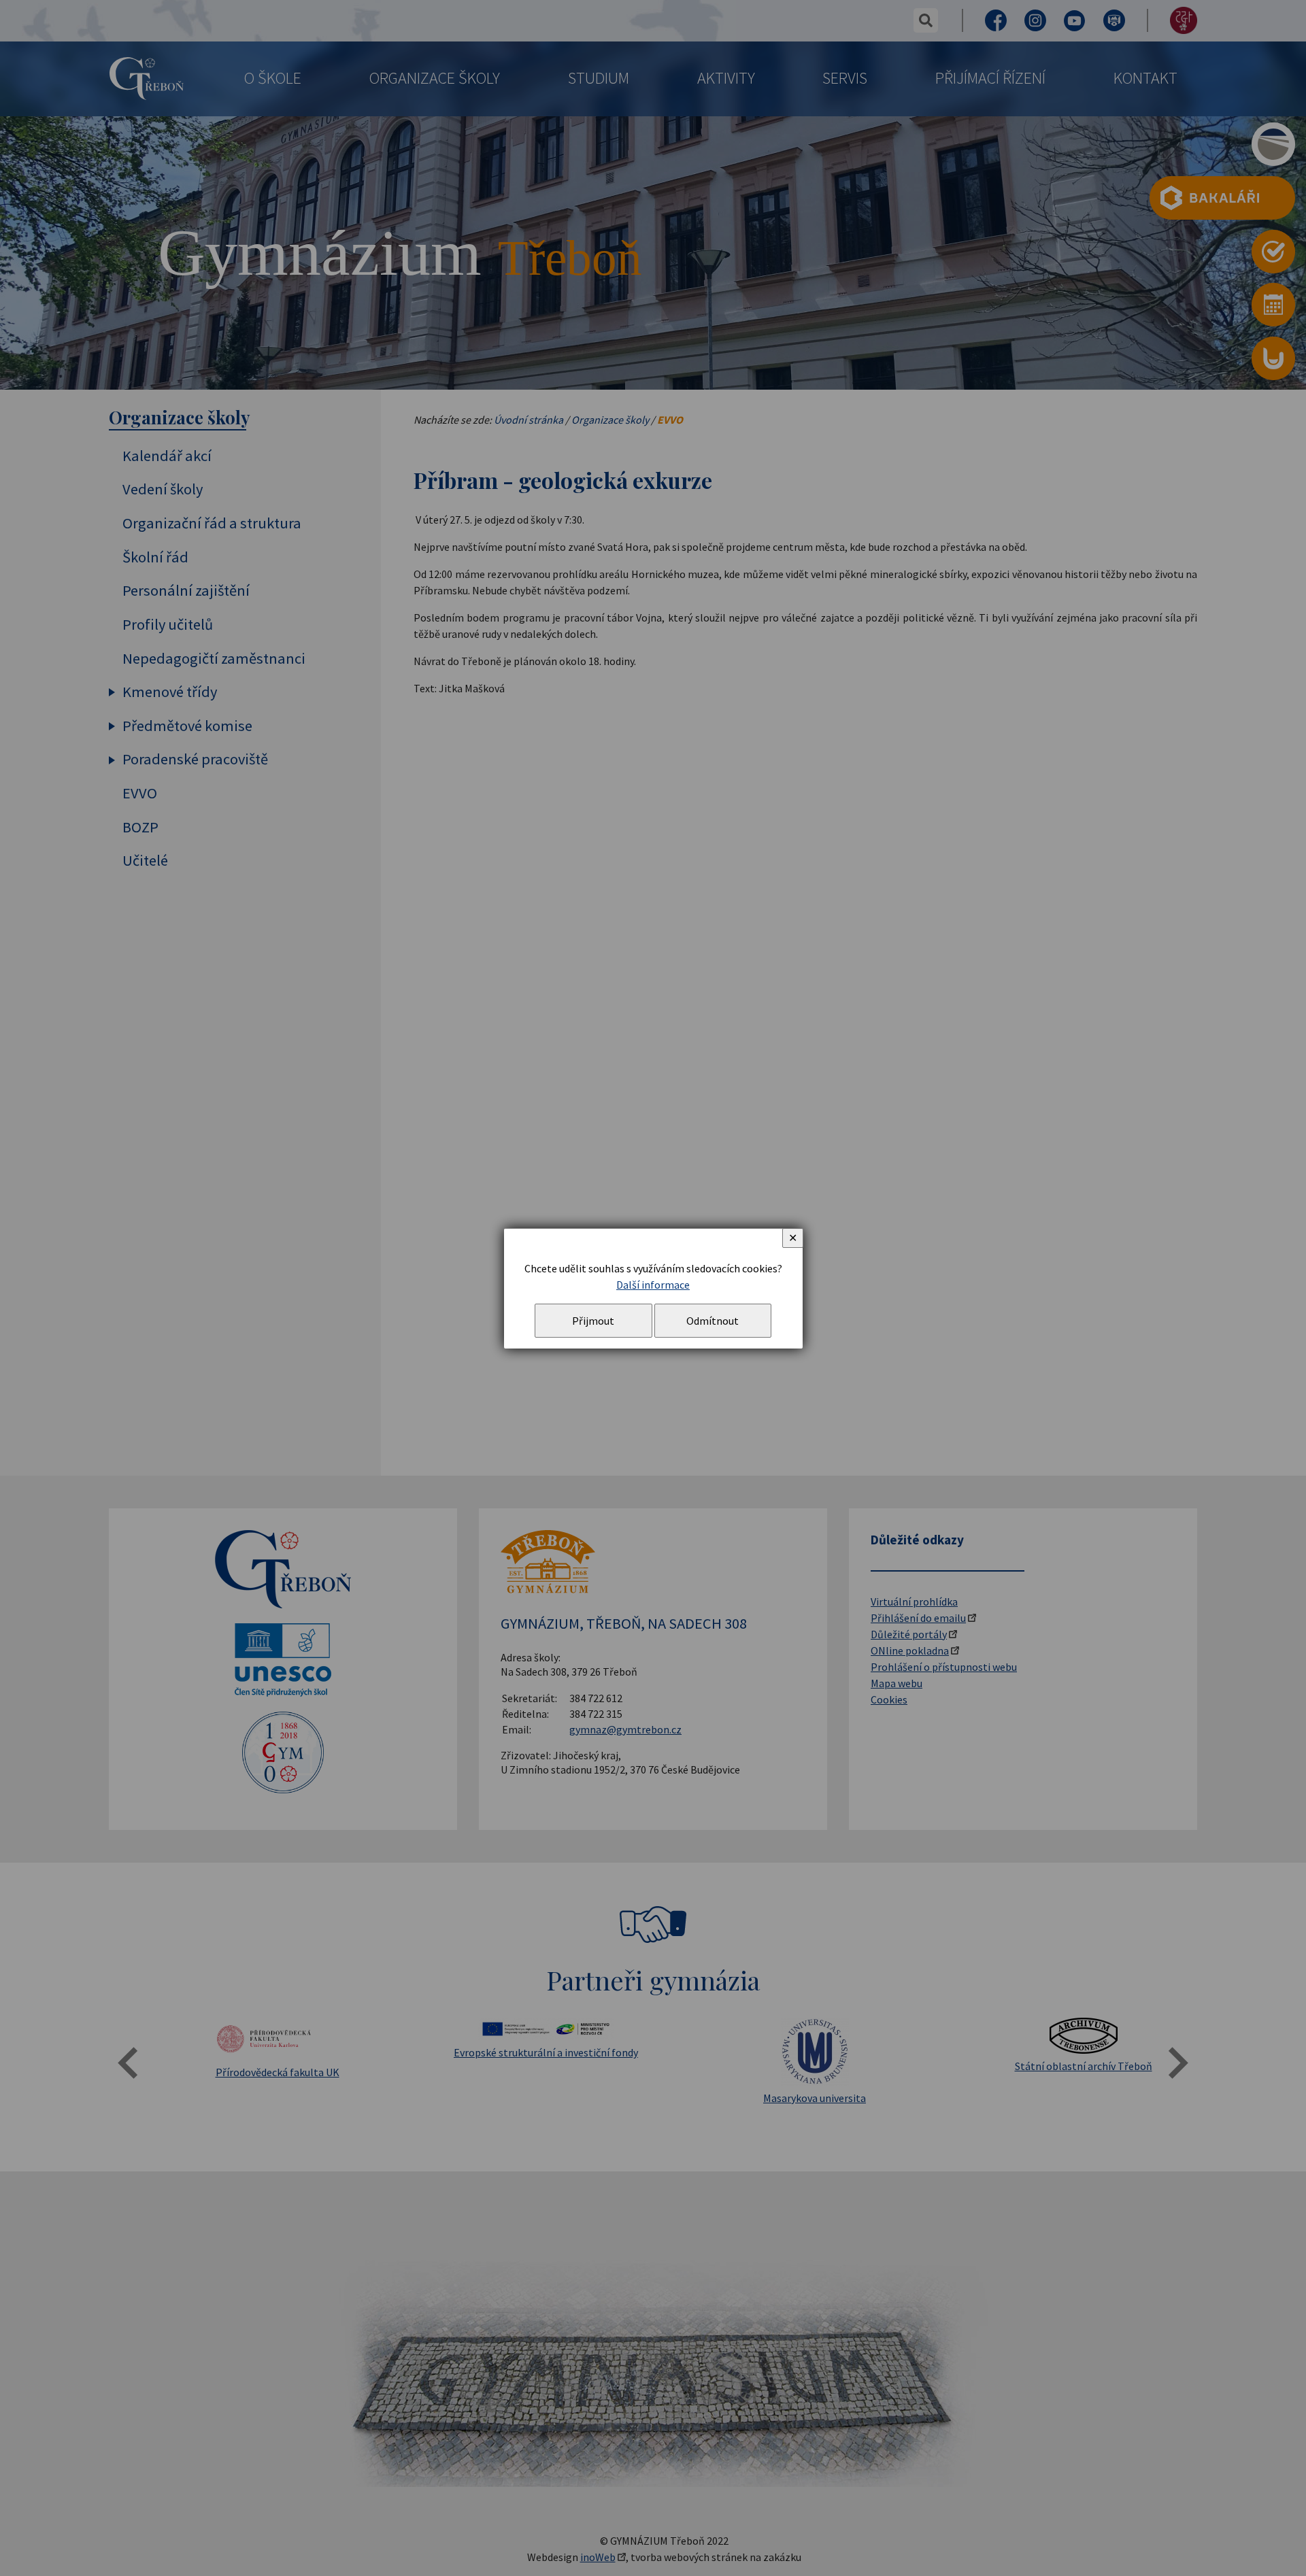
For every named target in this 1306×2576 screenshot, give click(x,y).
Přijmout (593, 1321)
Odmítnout (713, 1321)
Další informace (653, 1285)
